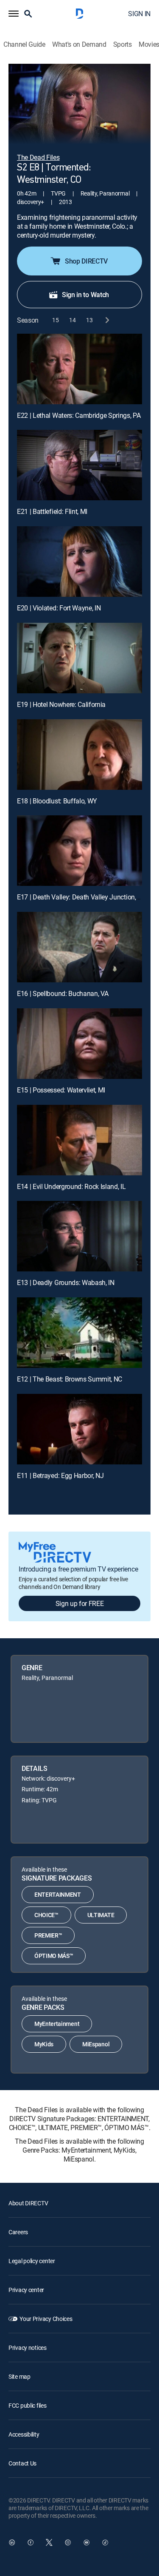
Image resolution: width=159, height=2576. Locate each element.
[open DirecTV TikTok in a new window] (105, 2542)
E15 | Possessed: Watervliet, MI (61, 1090)
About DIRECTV (28, 2203)
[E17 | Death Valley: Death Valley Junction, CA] (79, 851)
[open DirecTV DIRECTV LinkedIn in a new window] (12, 2542)
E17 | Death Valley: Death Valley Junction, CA (81, 897)
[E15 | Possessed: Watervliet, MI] (79, 1044)
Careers (18, 2232)
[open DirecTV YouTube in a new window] (86, 2542)
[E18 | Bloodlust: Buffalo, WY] (79, 755)
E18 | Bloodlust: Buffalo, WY (57, 801)
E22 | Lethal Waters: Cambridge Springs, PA (79, 415)
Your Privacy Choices (46, 2319)
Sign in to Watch (85, 295)
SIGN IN (139, 14)
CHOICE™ (46, 1915)
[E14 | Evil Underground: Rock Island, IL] (79, 1140)
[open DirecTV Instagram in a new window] (68, 2542)
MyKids (44, 2044)
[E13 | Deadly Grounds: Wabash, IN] (79, 1236)
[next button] (107, 320)
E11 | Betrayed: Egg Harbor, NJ (60, 1475)
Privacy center (26, 2290)
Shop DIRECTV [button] (86, 261)
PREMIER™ (48, 1935)
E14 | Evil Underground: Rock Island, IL (71, 1186)
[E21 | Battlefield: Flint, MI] (79, 465)
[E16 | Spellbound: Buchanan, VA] (79, 947)
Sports (123, 44)
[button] (14, 14)
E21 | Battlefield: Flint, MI (52, 511)
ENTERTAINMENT (58, 1894)
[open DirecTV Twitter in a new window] (49, 2542)
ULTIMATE (101, 1915)
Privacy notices (28, 2348)
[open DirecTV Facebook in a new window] (31, 2542)
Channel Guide (24, 44)
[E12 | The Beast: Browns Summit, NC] (79, 1333)
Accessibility (24, 2434)
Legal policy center (32, 2261)
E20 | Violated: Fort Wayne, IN (59, 608)
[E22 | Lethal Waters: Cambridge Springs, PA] (79, 369)
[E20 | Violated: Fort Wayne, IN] (79, 562)
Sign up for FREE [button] (80, 1603)
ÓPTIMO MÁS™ (54, 1956)
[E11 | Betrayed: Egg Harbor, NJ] (79, 1429)
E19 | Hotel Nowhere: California (61, 704)
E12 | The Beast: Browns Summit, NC (70, 1379)
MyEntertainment (57, 2024)
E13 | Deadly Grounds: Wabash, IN (66, 1282)
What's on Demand (79, 44)
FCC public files (28, 2405)
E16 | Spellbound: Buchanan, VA (63, 993)
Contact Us (22, 2463)
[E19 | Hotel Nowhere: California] (79, 658)
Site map (20, 2376)
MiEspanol (96, 2044)
